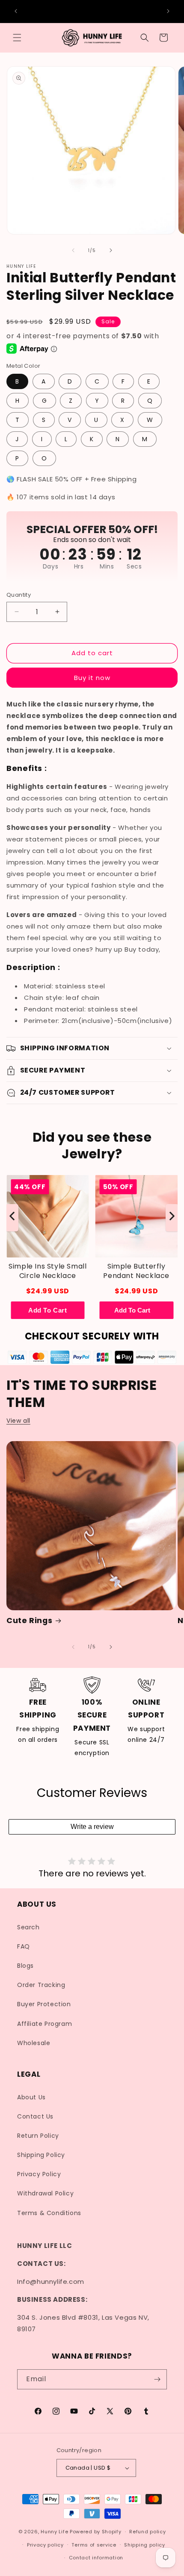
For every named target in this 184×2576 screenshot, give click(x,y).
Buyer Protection (44, 2004)
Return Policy (38, 2136)
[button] (17, 38)
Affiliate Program (45, 2024)
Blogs (25, 1966)
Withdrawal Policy (45, 2193)
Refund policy (147, 2532)
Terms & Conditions (49, 2213)
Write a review (92, 1827)
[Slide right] (111, 250)
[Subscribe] (157, 2379)
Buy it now (92, 678)
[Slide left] (73, 250)
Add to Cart (48, 1310)
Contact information (96, 2558)
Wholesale (34, 2043)
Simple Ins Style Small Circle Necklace (47, 1271)
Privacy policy (45, 2545)
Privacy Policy (39, 2174)
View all (18, 1421)
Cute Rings (29, 1621)
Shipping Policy (41, 2155)
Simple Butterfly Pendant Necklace (136, 1271)
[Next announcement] (168, 11)
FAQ (24, 1946)
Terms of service (94, 2545)
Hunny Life (54, 2532)
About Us (31, 2097)
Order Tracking (41, 1985)
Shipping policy (145, 2545)
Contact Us (35, 2116)
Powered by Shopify (96, 2532)
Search (28, 1927)
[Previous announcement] (16, 11)
